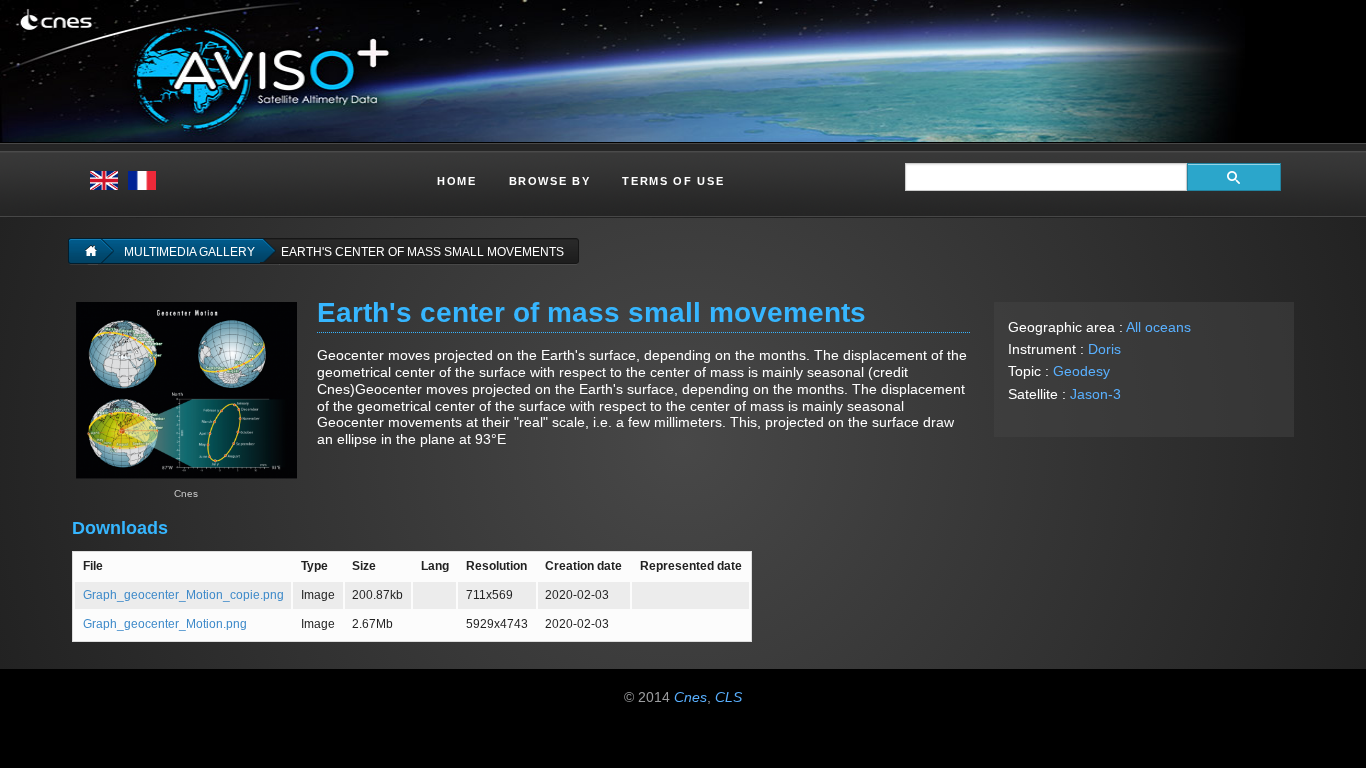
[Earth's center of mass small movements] (186, 389)
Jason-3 (1095, 394)
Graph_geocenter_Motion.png (165, 624)
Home (457, 181)
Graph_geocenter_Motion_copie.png (183, 595)
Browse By (550, 181)
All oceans (1158, 327)
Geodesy (1081, 371)
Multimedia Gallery (189, 252)
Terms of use (673, 181)
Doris (1104, 349)
